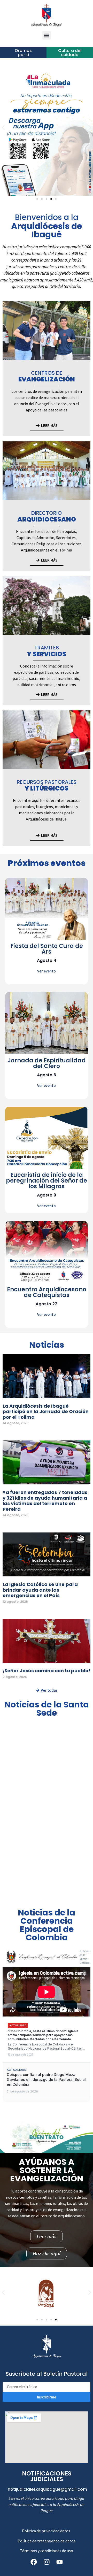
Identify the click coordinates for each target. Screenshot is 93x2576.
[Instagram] (47, 2562)
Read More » (11, 1429)
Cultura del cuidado (70, 53)
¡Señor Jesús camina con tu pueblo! (46, 1671)
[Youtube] (59, 2562)
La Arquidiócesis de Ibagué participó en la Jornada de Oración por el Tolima (46, 1412)
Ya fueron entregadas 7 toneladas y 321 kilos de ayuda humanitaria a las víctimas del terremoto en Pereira (45, 1501)
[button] (47, 35)
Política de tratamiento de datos (47, 2541)
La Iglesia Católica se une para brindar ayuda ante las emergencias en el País (40, 1590)
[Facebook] (34, 2562)
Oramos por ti (23, 53)
